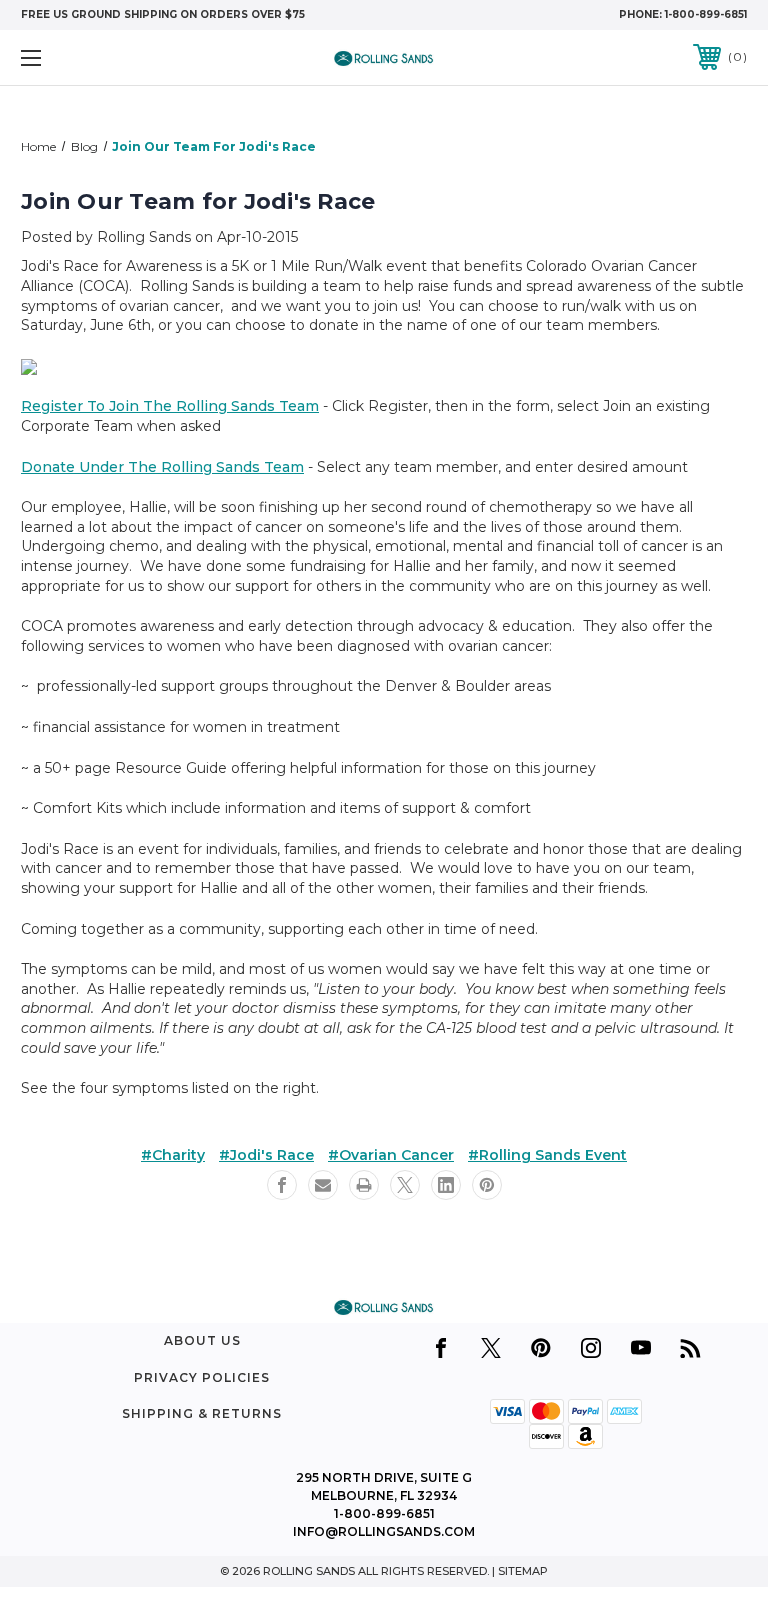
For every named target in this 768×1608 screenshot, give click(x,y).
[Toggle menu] (93, 57)
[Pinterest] (487, 1185)
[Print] (364, 1185)
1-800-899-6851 (706, 14)
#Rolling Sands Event (547, 1155)
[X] (405, 1185)
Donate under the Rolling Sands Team (162, 467)
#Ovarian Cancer (391, 1155)
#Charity (173, 1155)
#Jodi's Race (266, 1155)
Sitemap (523, 1571)
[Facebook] (282, 1185)
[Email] (323, 1185)
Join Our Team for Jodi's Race (198, 201)
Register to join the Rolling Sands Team (170, 406)
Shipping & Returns (202, 1413)
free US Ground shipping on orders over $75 (163, 14)
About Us (202, 1340)
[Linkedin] (446, 1185)
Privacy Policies (202, 1377)
